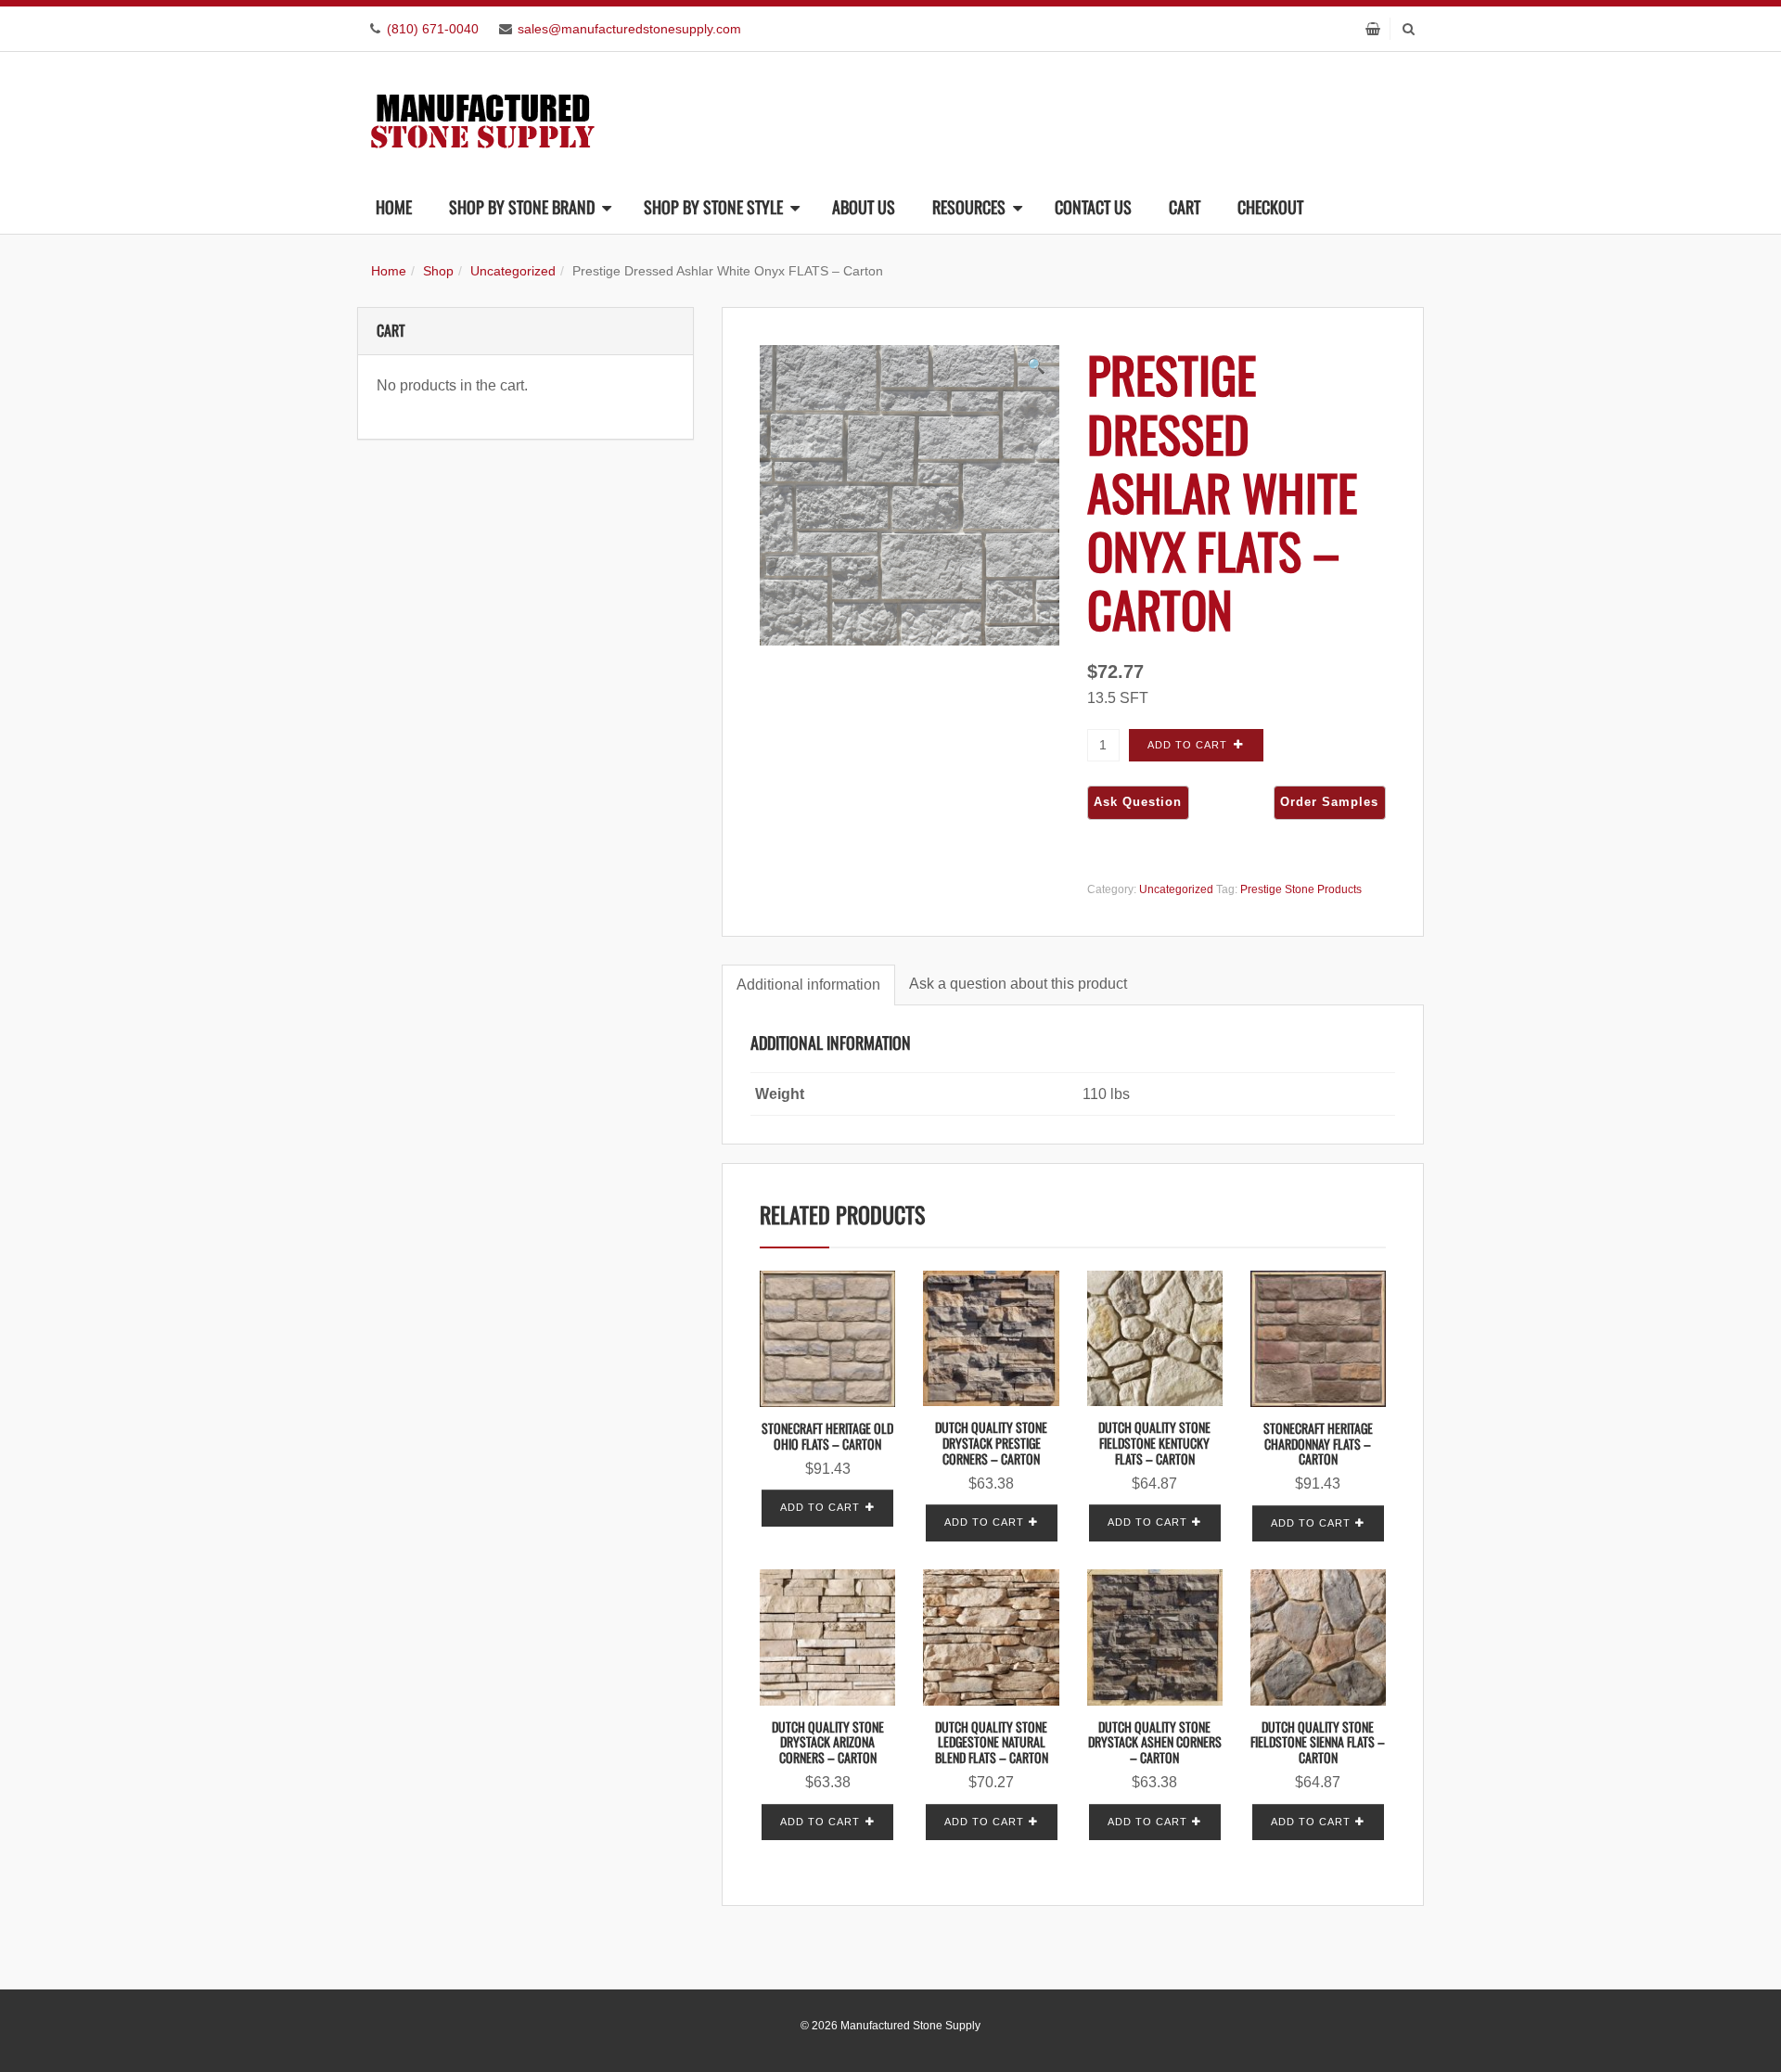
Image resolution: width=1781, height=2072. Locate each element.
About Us (864, 207)
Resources (969, 207)
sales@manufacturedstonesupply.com (629, 29)
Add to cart (1187, 745)
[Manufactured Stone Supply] (482, 115)
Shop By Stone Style (713, 207)
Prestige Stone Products (1301, 889)
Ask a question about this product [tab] (1018, 984)
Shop (438, 271)
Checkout (1270, 207)
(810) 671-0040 (433, 29)
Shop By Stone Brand (522, 207)
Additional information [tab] (808, 985)
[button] (1036, 366)
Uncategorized (513, 271)
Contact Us (1093, 207)
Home (394, 207)
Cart (1185, 207)
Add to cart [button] (820, 1507)
